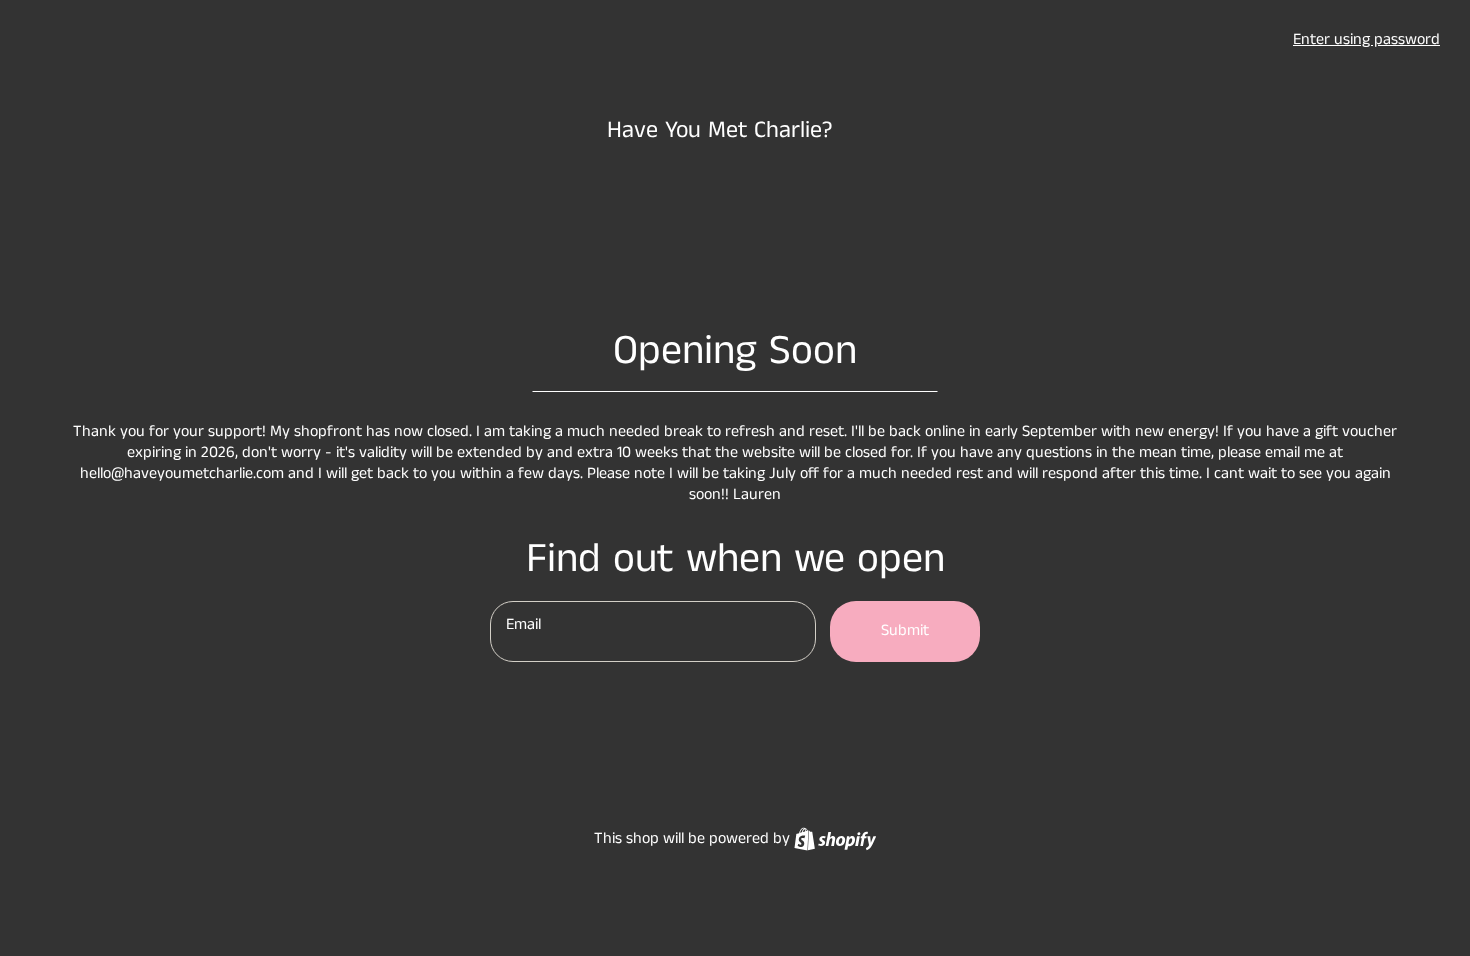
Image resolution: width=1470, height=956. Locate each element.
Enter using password (1366, 39)
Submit (905, 630)
